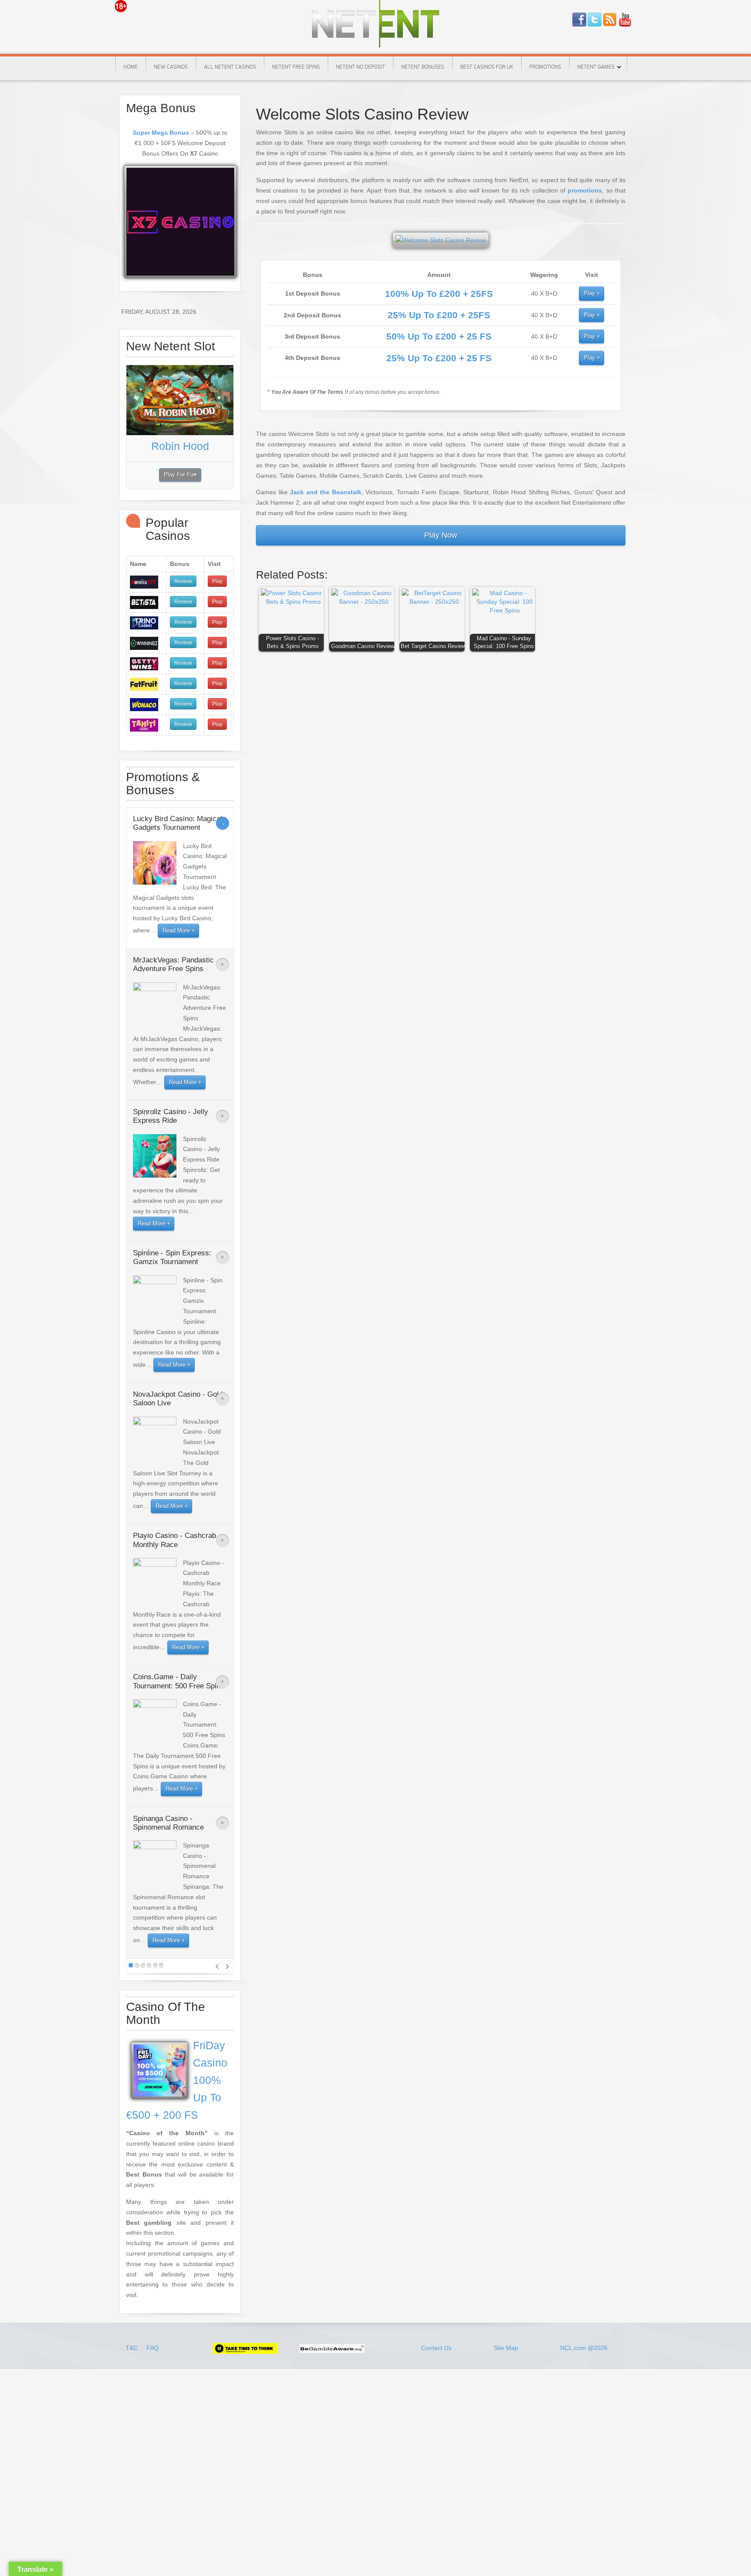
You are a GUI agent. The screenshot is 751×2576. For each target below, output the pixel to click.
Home (131, 67)
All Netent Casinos (230, 67)
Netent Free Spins (296, 67)
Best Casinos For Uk (487, 67)
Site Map (506, 2348)
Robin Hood (180, 446)
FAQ (153, 2348)
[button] (293, 621)
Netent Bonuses (423, 67)
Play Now (441, 535)
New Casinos (171, 67)
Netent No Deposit (361, 67)
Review (183, 581)
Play (589, 293)
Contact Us (436, 2348)
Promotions (545, 67)
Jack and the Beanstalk (326, 492)
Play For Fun (180, 475)
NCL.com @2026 (584, 2348)
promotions (585, 190)
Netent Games (596, 67)
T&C (133, 2348)
